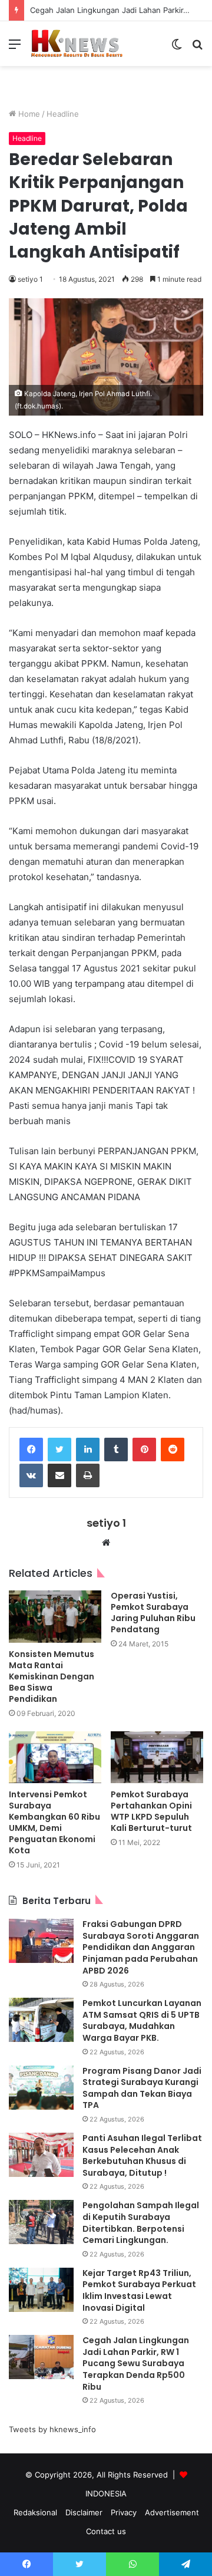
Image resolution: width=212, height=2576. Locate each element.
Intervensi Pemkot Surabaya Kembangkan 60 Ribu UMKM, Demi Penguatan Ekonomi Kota (54, 1822)
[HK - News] (77, 44)
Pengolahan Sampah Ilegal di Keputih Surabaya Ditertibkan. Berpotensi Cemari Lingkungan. (141, 2223)
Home (28, 114)
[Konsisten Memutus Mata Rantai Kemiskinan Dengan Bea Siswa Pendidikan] (55, 1617)
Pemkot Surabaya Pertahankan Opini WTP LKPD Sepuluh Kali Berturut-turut (151, 1811)
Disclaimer (84, 2512)
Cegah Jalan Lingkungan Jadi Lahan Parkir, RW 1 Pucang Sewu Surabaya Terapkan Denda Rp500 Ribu (136, 2363)
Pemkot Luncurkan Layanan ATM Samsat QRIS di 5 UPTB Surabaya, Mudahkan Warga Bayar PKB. (142, 2020)
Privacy (124, 2512)
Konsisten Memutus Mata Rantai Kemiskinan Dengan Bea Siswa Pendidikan (52, 1676)
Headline (63, 114)
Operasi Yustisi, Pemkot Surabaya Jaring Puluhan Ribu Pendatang (153, 1613)
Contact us (106, 2531)
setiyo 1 (30, 279)
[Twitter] (59, 1450)
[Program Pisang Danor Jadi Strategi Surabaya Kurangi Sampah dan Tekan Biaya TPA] (41, 2088)
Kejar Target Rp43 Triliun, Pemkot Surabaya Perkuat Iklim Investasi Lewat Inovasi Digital (139, 2290)
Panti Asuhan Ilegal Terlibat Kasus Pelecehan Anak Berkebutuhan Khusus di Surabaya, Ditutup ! (142, 2155)
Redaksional (35, 2512)
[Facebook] (31, 1450)
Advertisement (172, 2512)
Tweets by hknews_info (52, 2429)
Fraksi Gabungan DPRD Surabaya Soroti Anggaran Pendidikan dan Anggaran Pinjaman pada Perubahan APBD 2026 (141, 1947)
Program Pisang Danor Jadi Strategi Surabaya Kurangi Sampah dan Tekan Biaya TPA (142, 2088)
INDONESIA (106, 2493)
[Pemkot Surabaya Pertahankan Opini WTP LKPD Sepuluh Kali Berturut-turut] (157, 1758)
